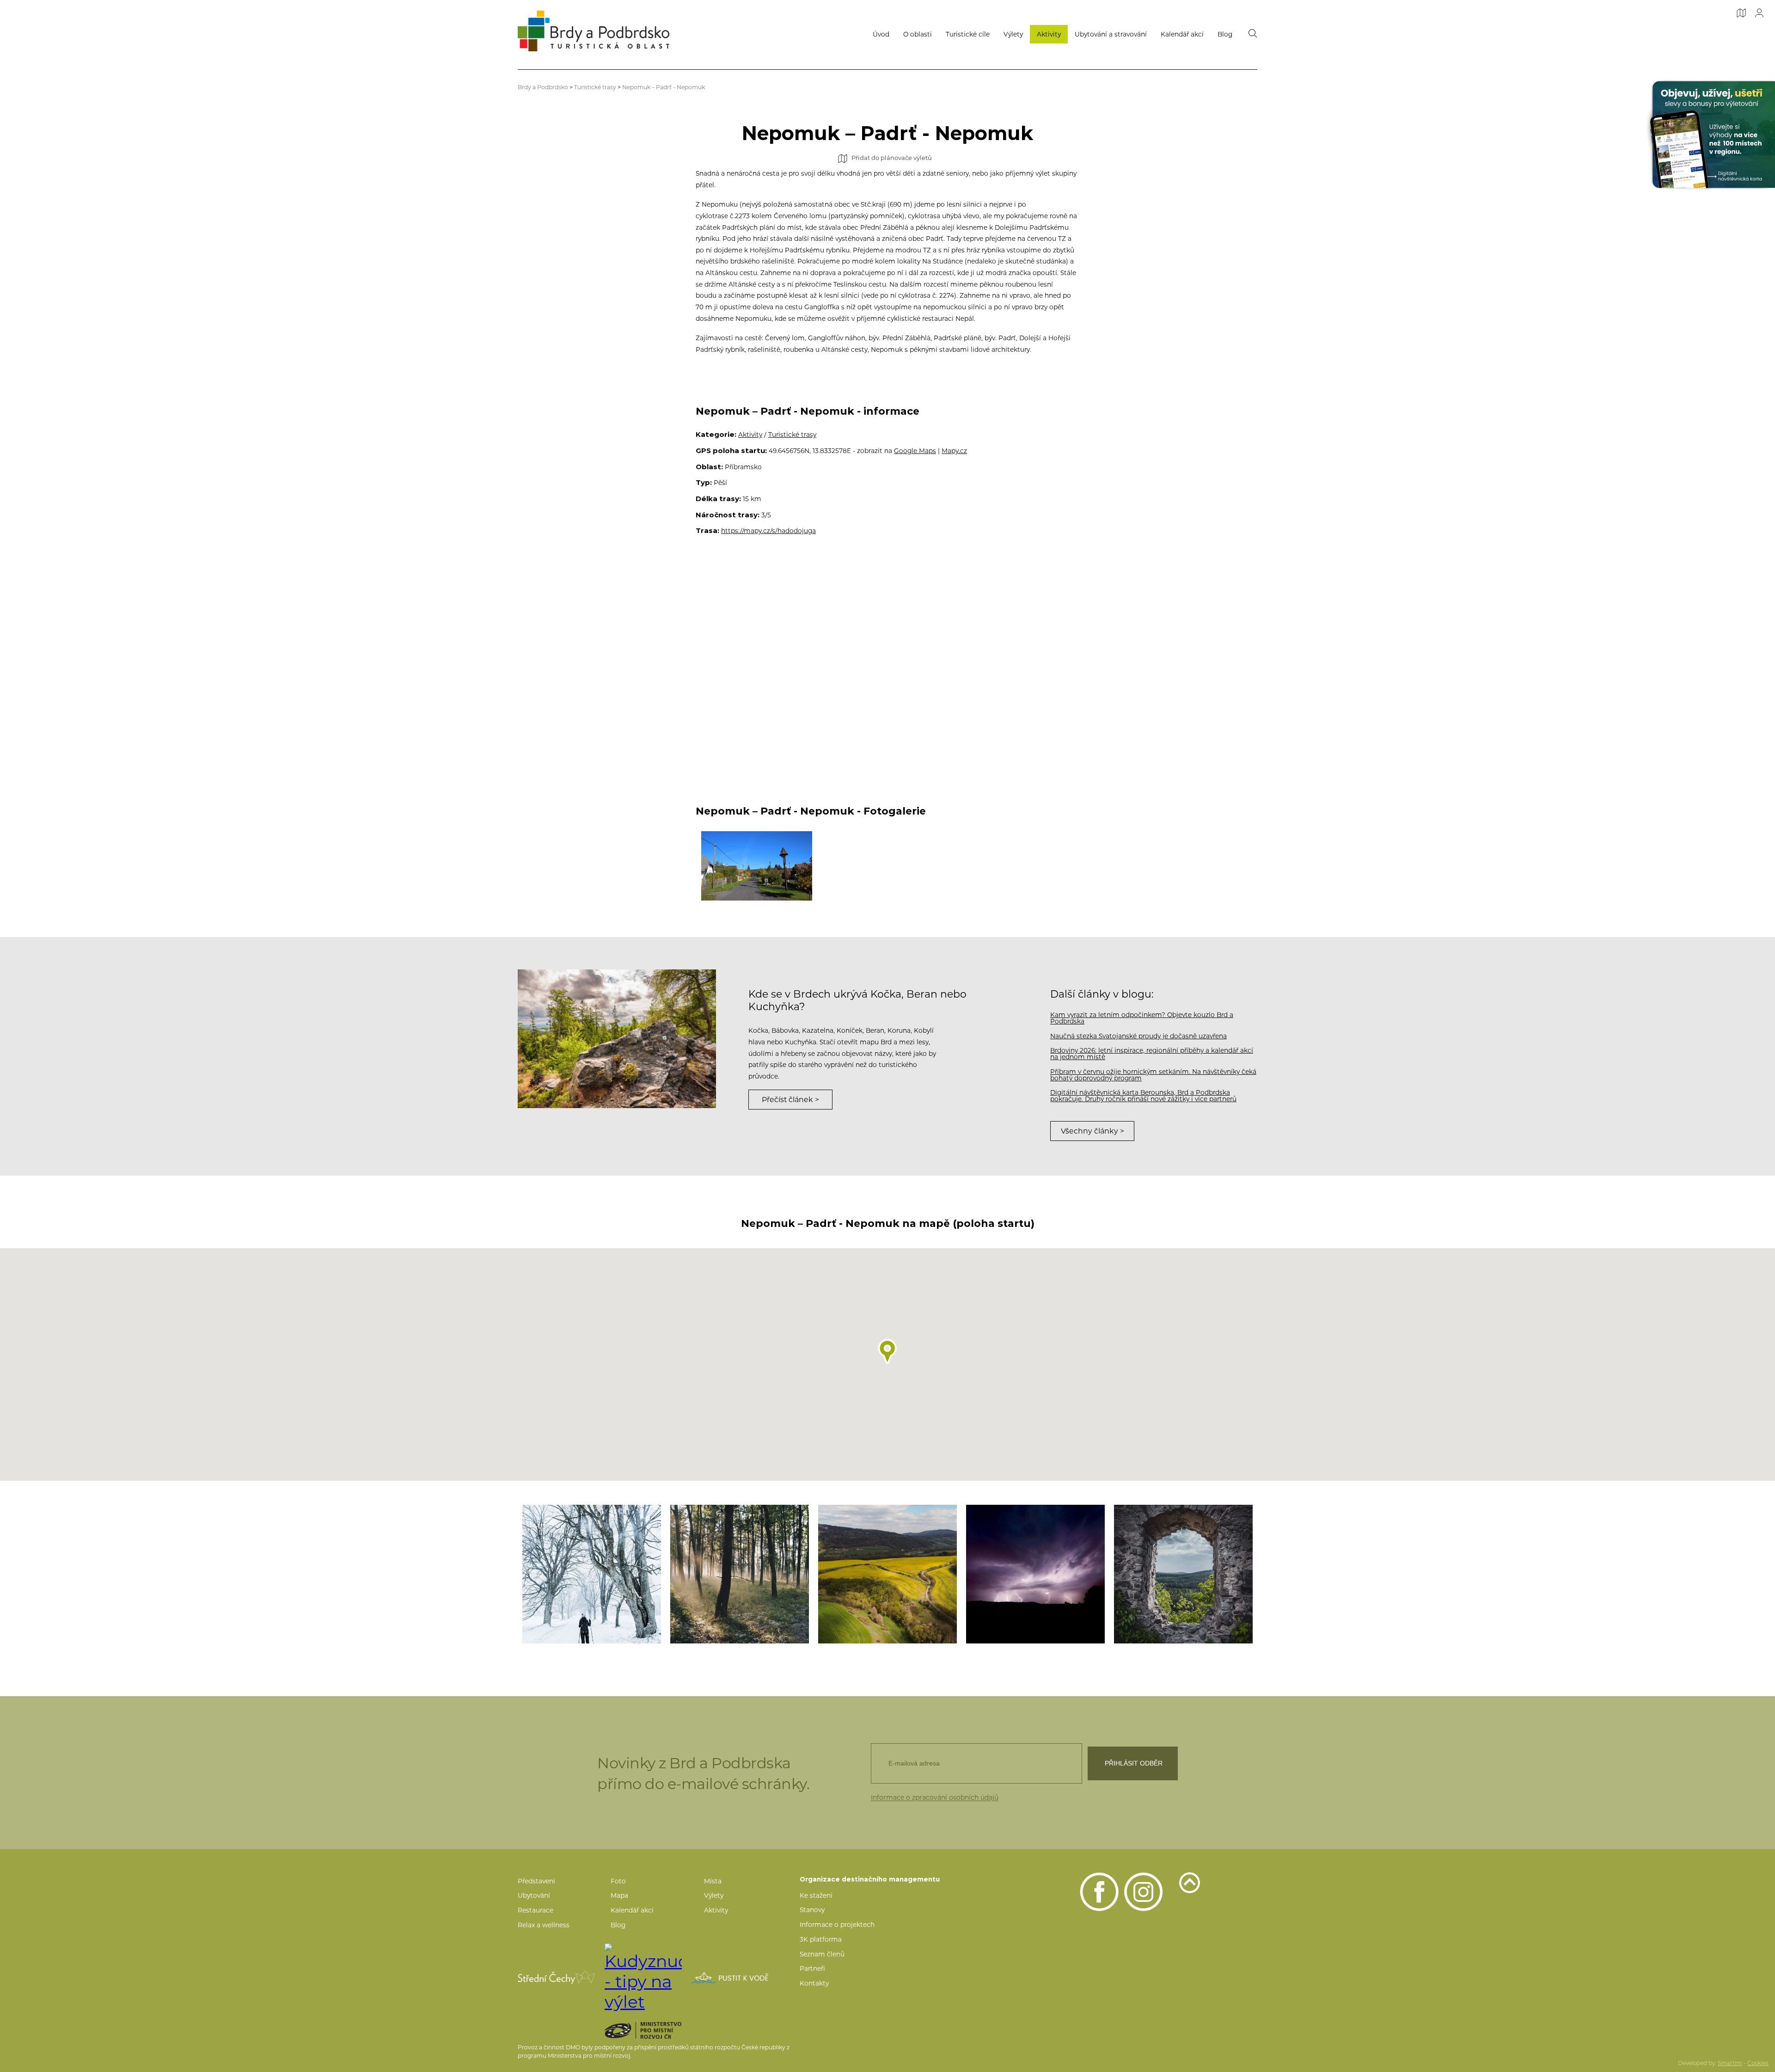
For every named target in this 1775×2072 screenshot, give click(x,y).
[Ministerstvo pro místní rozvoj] (659, 2030)
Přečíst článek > (790, 1100)
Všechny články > (1093, 1131)
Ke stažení (816, 1895)
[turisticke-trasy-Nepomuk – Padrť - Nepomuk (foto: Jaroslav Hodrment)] (757, 866)
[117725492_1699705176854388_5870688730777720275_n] (740, 1574)
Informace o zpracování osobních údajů (935, 1797)
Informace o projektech (837, 1925)
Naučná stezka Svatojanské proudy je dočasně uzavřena (1138, 1036)
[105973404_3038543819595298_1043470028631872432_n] (1183, 1574)
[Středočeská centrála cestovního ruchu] (556, 1977)
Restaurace (536, 1910)
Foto (618, 1881)
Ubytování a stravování (1111, 34)
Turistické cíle (968, 34)
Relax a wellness (544, 1925)
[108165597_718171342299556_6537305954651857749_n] (1035, 1574)
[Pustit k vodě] (730, 1978)
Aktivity (1049, 34)
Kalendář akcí (1182, 34)
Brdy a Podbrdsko (543, 87)
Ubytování (534, 1895)
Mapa (619, 1895)
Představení (536, 1881)
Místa (713, 1881)
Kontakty (814, 1983)
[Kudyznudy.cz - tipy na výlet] (643, 1978)
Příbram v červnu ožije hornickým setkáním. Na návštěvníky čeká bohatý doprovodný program (1153, 1075)
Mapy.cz (954, 451)
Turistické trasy (595, 87)
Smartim (1730, 2063)
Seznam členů (822, 1954)
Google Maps (915, 451)
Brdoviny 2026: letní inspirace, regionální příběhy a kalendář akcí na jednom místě (1152, 1054)
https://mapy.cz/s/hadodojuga (768, 531)
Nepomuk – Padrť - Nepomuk (664, 87)
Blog (1225, 34)
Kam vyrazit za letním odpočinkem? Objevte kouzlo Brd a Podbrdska (1142, 1018)
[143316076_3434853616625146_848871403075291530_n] (592, 1574)
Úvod (881, 34)
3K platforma (821, 1939)
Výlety (1013, 34)
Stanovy (812, 1910)
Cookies (1758, 2063)
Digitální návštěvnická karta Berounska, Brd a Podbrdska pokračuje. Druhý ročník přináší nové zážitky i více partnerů (1143, 1096)
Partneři (812, 1968)
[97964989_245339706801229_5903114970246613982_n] (887, 1574)
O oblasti (918, 34)
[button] (887, 1352)
